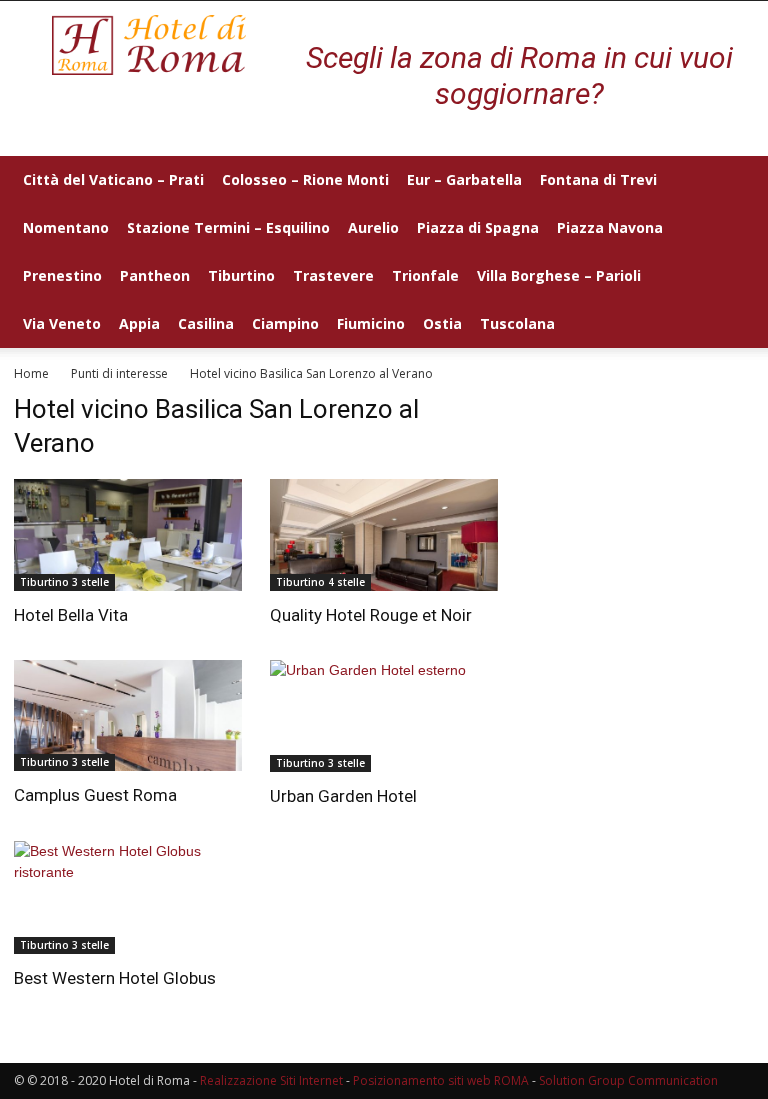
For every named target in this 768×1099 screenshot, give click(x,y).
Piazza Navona (610, 227)
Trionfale (425, 275)
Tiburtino (241, 275)
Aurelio (373, 227)
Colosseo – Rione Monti (305, 179)
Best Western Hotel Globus (115, 978)
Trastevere (333, 275)
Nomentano (66, 227)
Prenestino (62, 275)
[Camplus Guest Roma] (128, 716)
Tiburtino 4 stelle (320, 582)
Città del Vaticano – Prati (113, 179)
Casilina (206, 323)
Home (31, 373)
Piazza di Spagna (478, 227)
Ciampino (285, 323)
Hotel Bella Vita (71, 615)
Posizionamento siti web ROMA (441, 1080)
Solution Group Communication (628, 1080)
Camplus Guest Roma (95, 795)
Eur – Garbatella (464, 179)
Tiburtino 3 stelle (64, 582)
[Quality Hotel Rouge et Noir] (384, 535)
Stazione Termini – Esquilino (228, 227)
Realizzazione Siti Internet (271, 1080)
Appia (139, 323)
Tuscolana (517, 323)
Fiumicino (371, 323)
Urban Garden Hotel (343, 796)
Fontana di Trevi (598, 179)
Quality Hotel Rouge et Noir (371, 615)
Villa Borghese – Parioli (559, 275)
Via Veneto (62, 323)
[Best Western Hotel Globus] (128, 897)
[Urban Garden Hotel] (384, 716)
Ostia (442, 323)
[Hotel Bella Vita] (128, 535)
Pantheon (155, 275)
